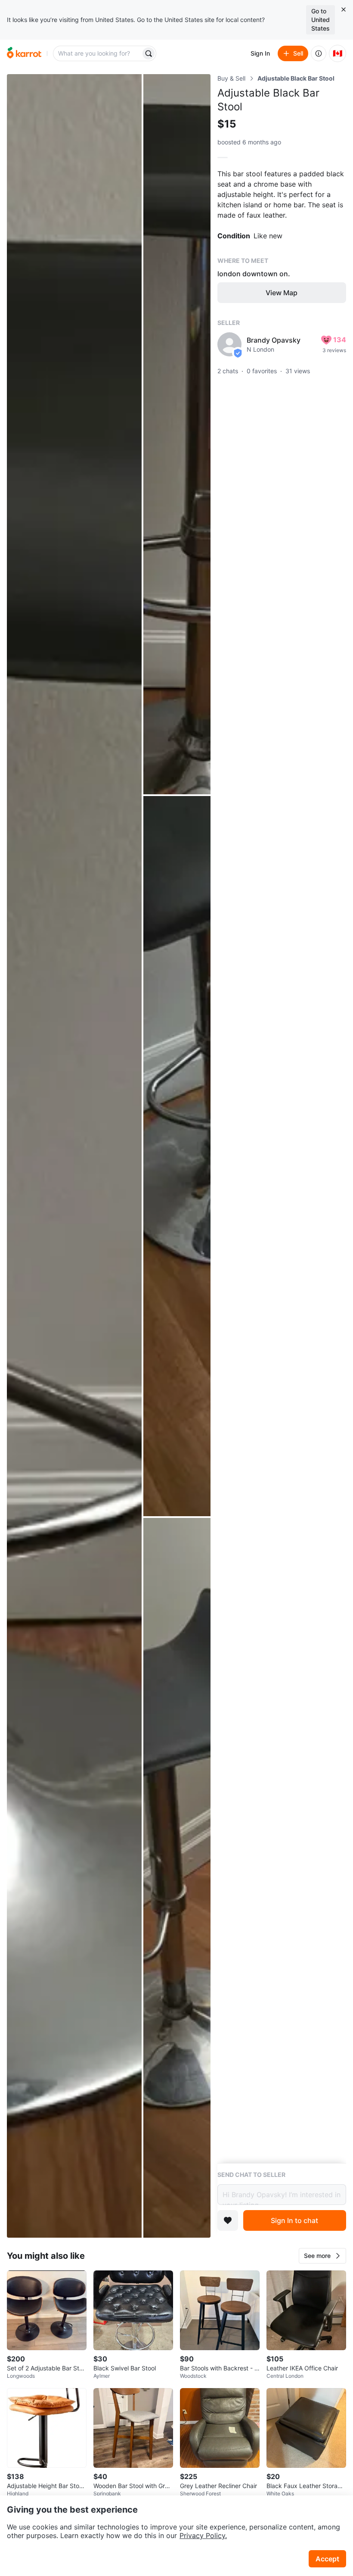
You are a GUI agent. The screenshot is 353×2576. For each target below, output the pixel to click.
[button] (322, 2256)
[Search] (149, 53)
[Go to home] (24, 53)
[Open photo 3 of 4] (177, 1156)
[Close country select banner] (344, 9)
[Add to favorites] (228, 2220)
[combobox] (98, 53)
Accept (327, 2559)
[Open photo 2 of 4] (177, 434)
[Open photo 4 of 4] (177, 1878)
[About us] (319, 53)
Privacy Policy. (203, 2535)
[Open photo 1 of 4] (74, 1156)
